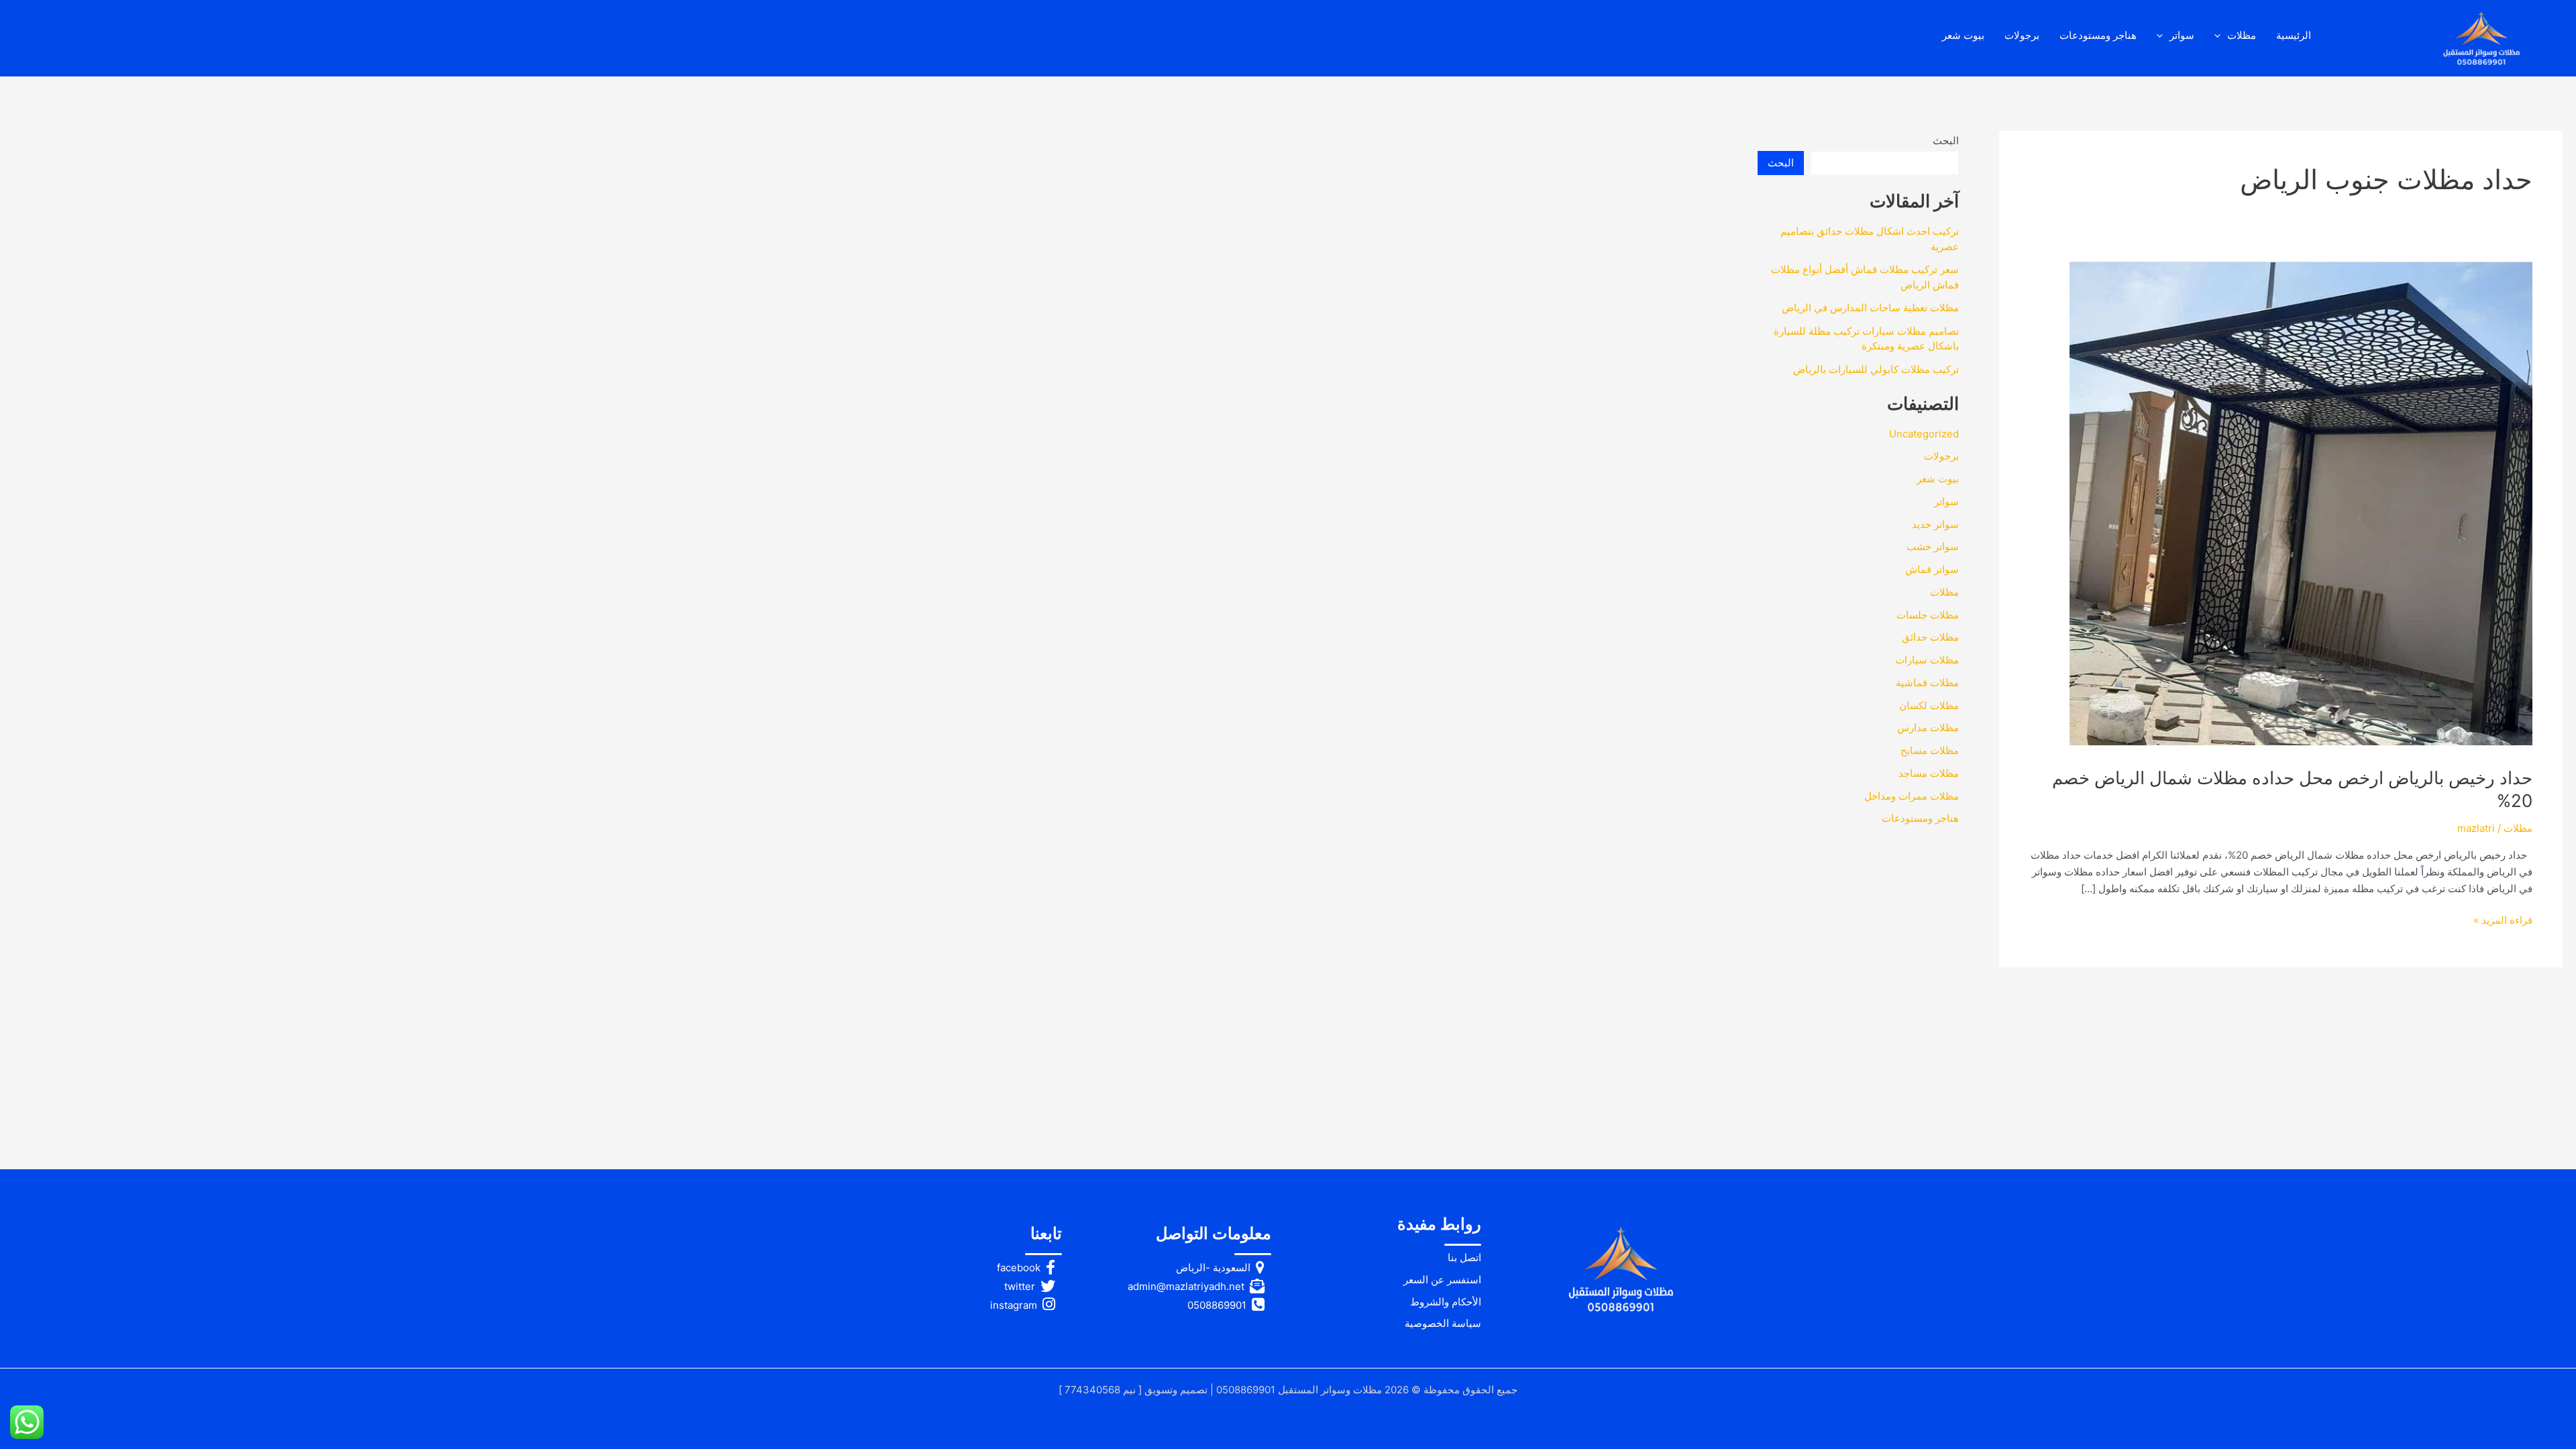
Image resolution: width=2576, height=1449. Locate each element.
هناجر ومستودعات (2098, 35)
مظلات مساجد (1929, 773)
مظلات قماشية (1927, 683)
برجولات (2022, 35)
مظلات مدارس (1928, 728)
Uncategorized (1924, 434)
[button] (2221, 36)
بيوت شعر (1963, 35)
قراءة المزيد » (2503, 921)
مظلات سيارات (1927, 660)
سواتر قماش (1932, 569)
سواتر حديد (1935, 524)
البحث (1946, 141)
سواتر (2182, 35)
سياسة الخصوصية (1443, 1323)
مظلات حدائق (1930, 637)
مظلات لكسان (1929, 705)
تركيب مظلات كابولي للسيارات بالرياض (1876, 369)
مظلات (2242, 35)
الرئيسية (2294, 35)
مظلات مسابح (1930, 750)
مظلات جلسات (1928, 615)
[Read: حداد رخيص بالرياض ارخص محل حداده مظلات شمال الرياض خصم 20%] (2301, 505)
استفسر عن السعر (1442, 1280)
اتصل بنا (1464, 1257)
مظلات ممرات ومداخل (1912, 796)
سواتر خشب (1933, 546)
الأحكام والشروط (1446, 1302)
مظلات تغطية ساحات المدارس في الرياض (1870, 308)
